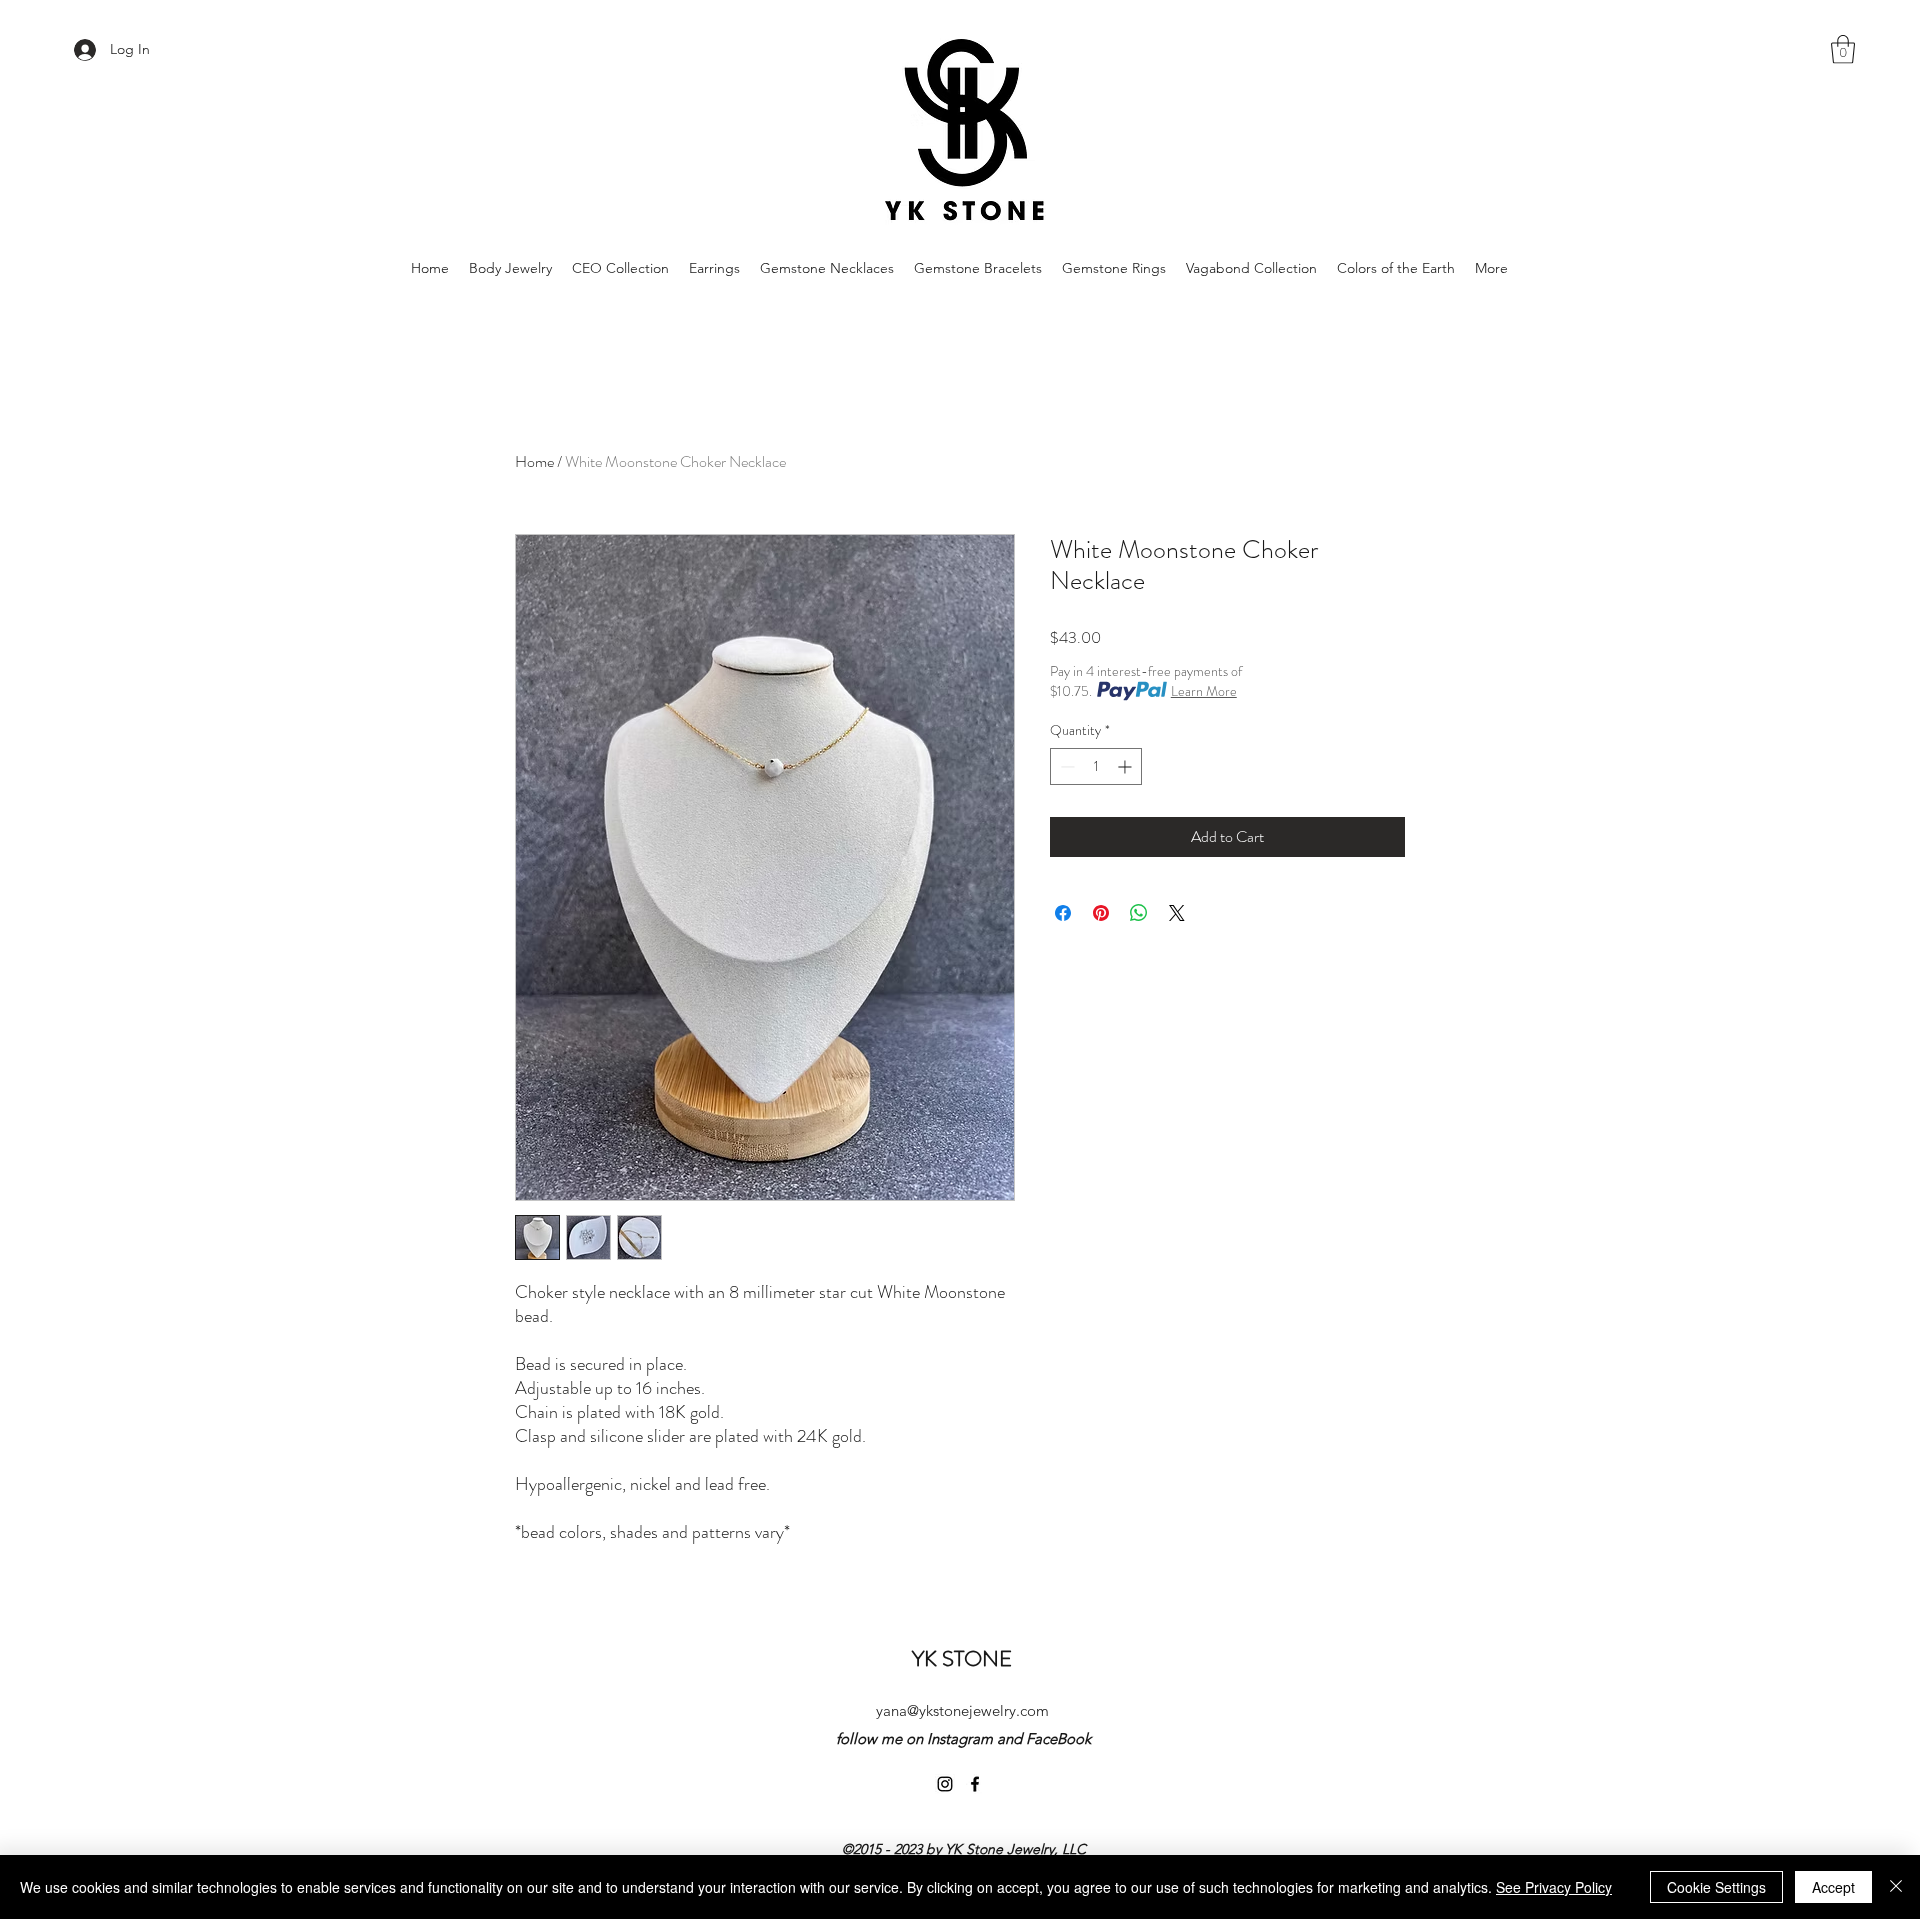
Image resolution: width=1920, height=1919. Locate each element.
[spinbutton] (1096, 766)
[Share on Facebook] (1063, 913)
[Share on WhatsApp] (1139, 913)
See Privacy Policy (1554, 1887)
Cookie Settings (1716, 1887)
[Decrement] (1065, 766)
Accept (1833, 1887)
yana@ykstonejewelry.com (962, 1710)
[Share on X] (1177, 913)
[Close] (1896, 1887)
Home (534, 461)
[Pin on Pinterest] (1101, 913)
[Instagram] (945, 1784)
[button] (1843, 49)
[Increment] (1126, 766)
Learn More (1204, 691)
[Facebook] (975, 1784)
